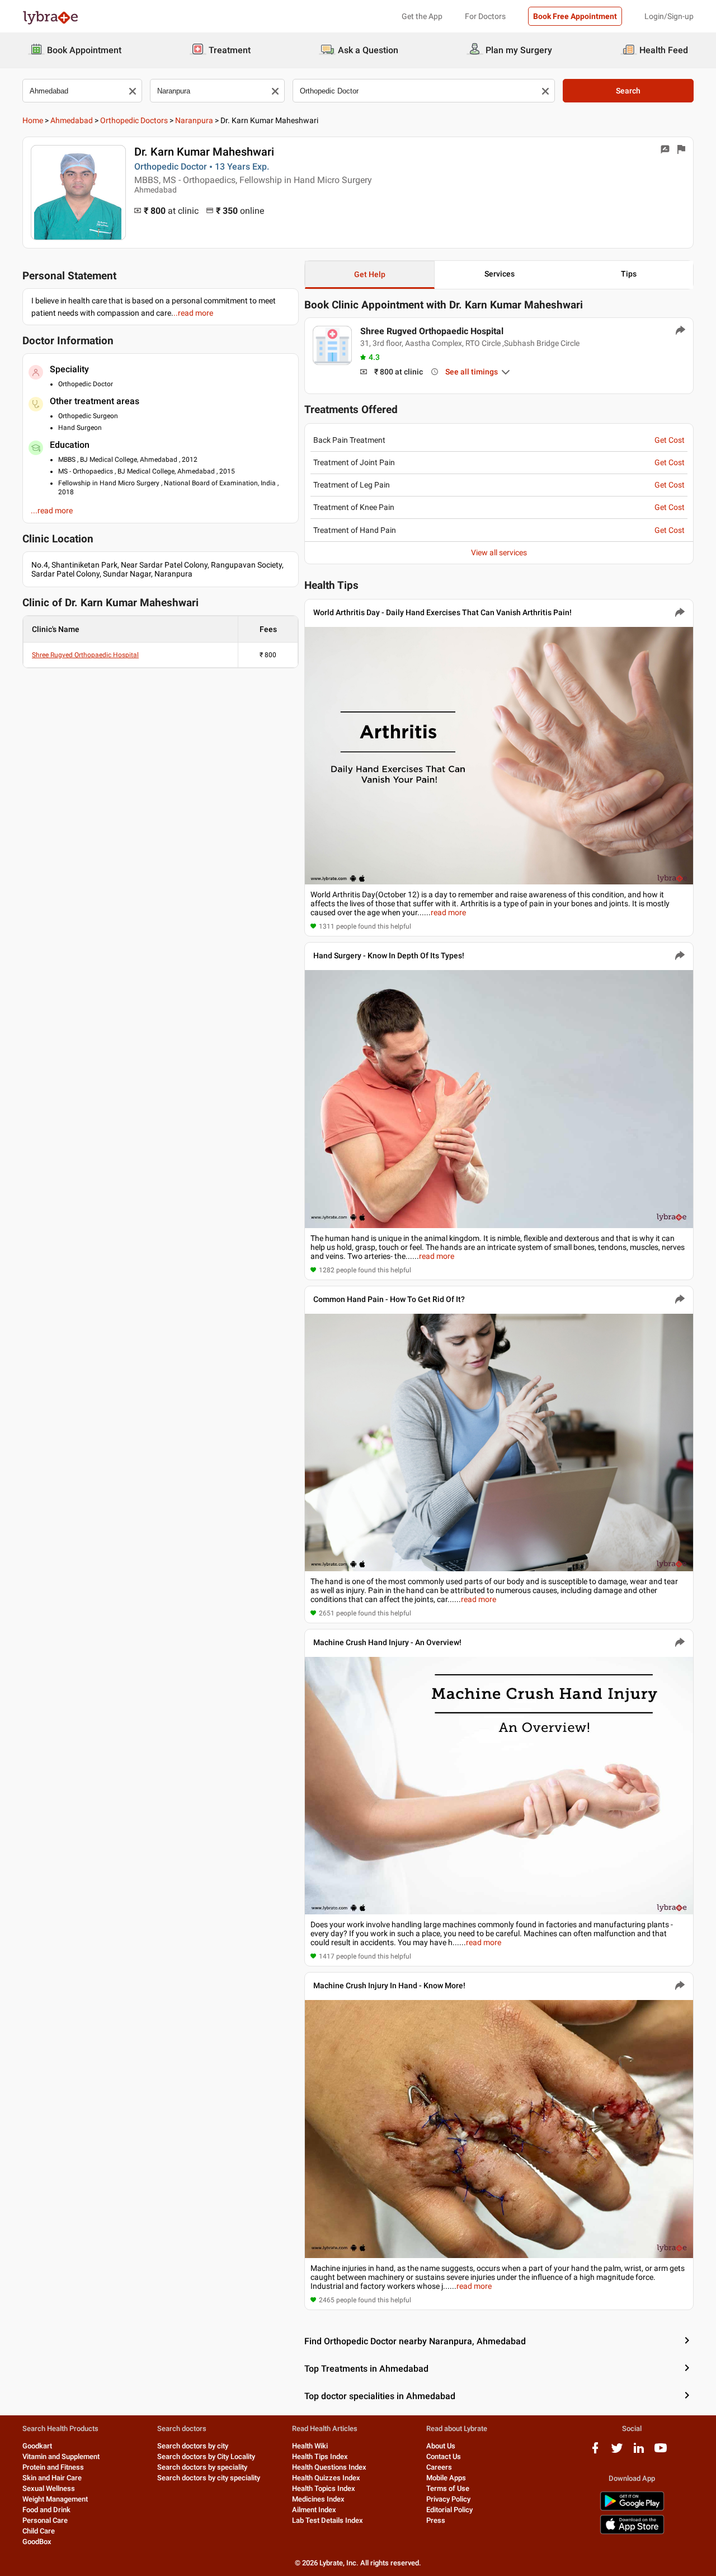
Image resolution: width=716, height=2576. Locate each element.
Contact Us (444, 2456)
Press (436, 2520)
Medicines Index (318, 2499)
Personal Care (45, 2520)
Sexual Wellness (49, 2488)
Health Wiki (310, 2446)
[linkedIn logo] (639, 2452)
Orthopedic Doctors (134, 120)
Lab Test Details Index (328, 2520)
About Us (441, 2446)
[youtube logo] (661, 2452)
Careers (439, 2467)
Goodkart (37, 2446)
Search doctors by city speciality (209, 2478)
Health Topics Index (324, 2488)
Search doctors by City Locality (206, 2456)
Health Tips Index (320, 2456)
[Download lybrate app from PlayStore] (632, 2509)
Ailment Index (314, 2510)
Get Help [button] (370, 274)
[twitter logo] (617, 2452)
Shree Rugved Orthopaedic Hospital (85, 655)
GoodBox (37, 2542)
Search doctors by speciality (202, 2467)
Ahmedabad (72, 120)
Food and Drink (46, 2510)
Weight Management (55, 2499)
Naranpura (194, 120)
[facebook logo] (595, 2452)
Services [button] (500, 274)
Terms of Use (448, 2488)
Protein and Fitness (53, 2467)
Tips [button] (629, 274)
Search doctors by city (193, 2446)
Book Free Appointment (575, 16)
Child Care (39, 2531)
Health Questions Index (329, 2467)
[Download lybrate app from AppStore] (632, 2532)
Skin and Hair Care (52, 2478)
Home (33, 120)
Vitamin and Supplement (61, 2456)
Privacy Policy (448, 2499)
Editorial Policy (449, 2510)
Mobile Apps (446, 2478)
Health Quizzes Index (326, 2478)
